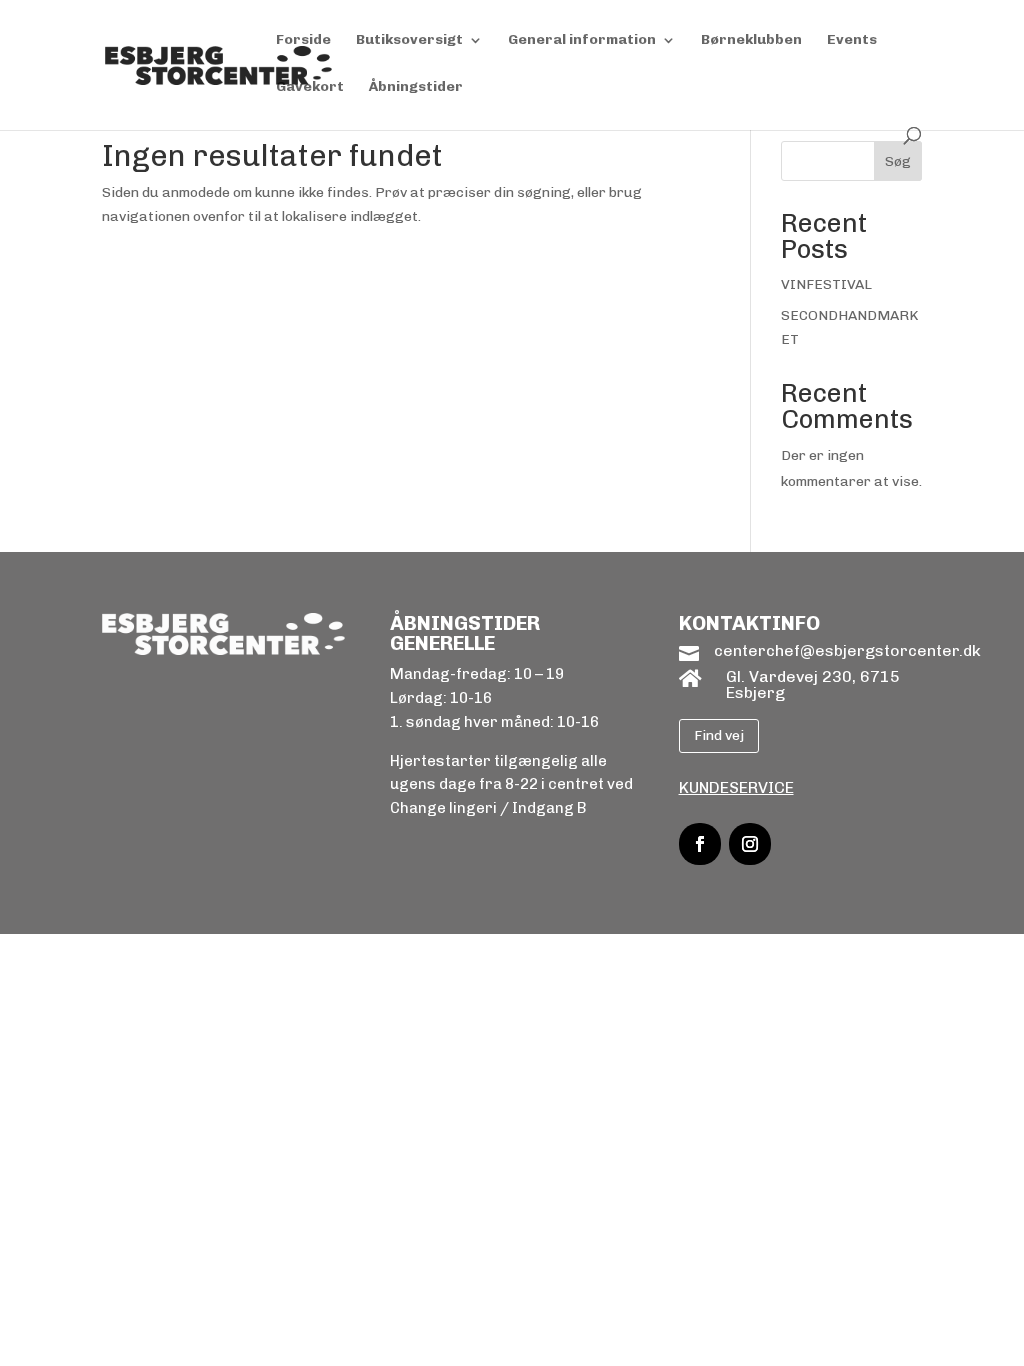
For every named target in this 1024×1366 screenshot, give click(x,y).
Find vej (719, 735)
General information (582, 40)
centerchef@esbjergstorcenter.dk (847, 650)
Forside (303, 40)
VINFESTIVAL (826, 284)
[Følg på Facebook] (700, 844)
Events (852, 40)
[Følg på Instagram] (750, 844)
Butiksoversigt (409, 40)
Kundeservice (736, 787)
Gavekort (310, 87)
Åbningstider (416, 87)
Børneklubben (751, 40)
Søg (898, 161)
